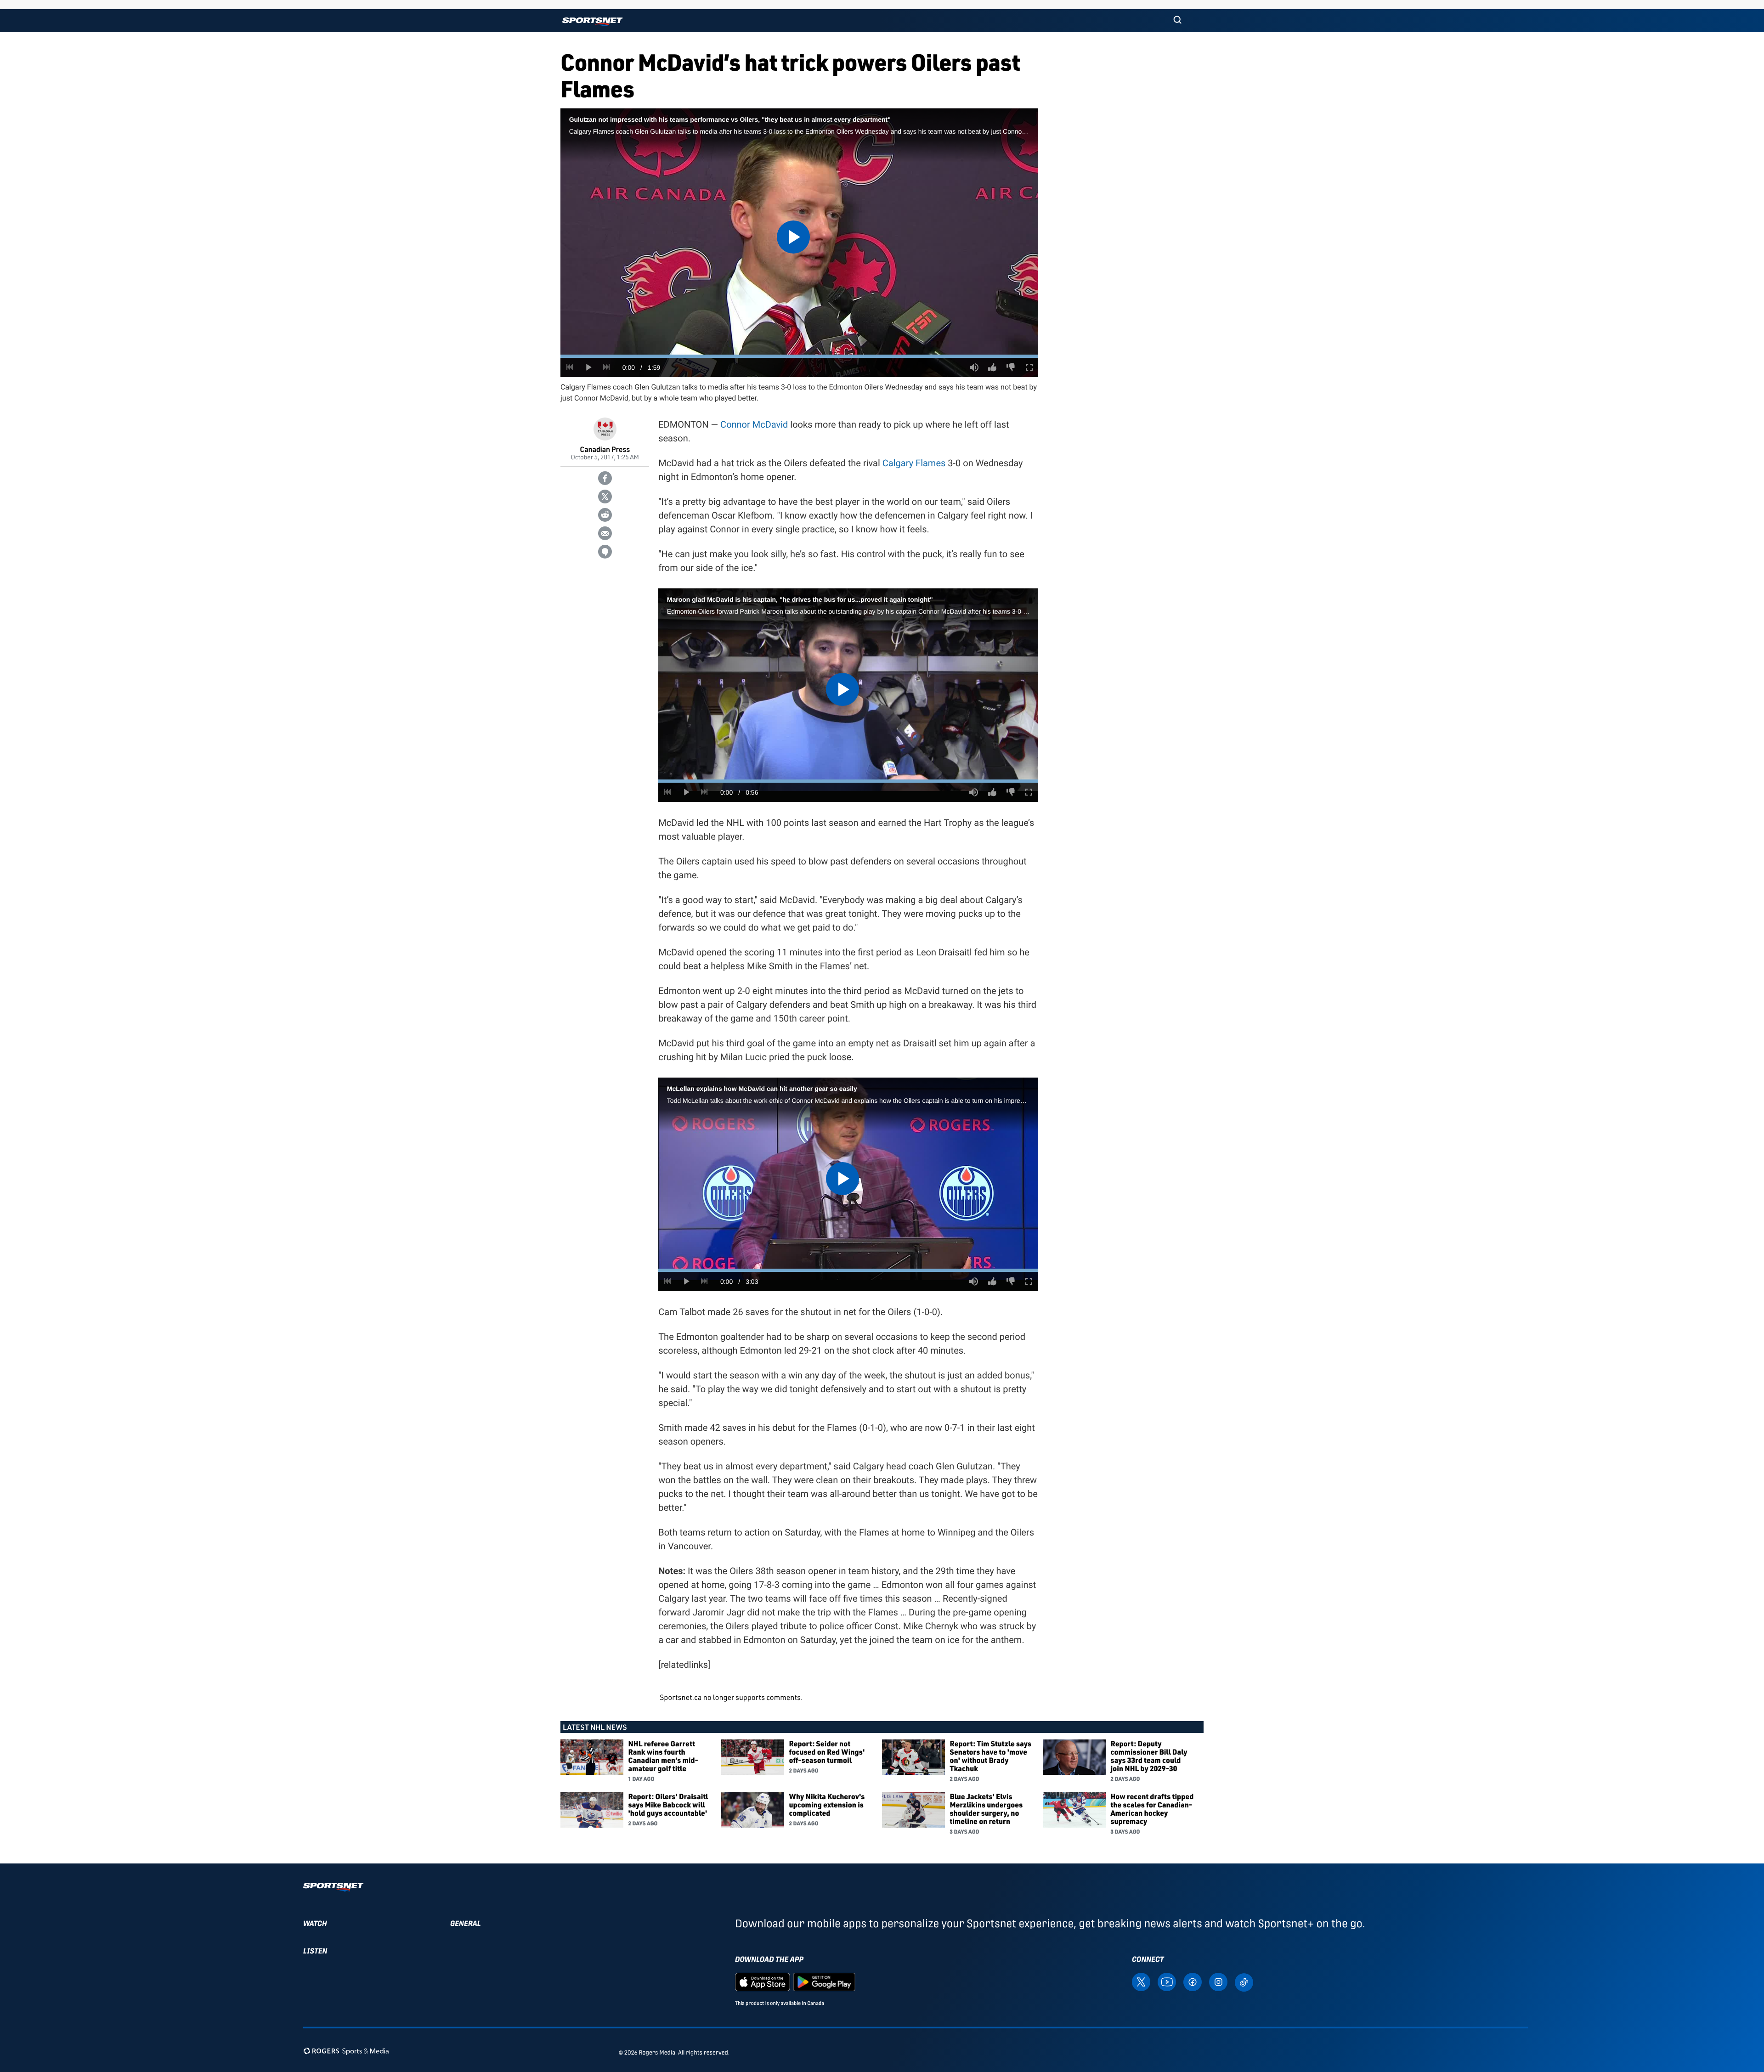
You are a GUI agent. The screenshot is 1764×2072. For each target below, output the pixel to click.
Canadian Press (605, 449)
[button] (1177, 21)
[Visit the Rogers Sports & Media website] (346, 2051)
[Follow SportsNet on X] (1141, 1981)
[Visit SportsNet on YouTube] (1167, 1981)
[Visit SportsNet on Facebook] (1193, 1981)
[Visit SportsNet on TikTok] (1244, 1981)
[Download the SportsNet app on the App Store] (763, 1981)
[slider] (799, 356)
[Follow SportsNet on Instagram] (1218, 1981)
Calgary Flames (914, 463)
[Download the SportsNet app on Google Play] (824, 1981)
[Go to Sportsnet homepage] (592, 22)
